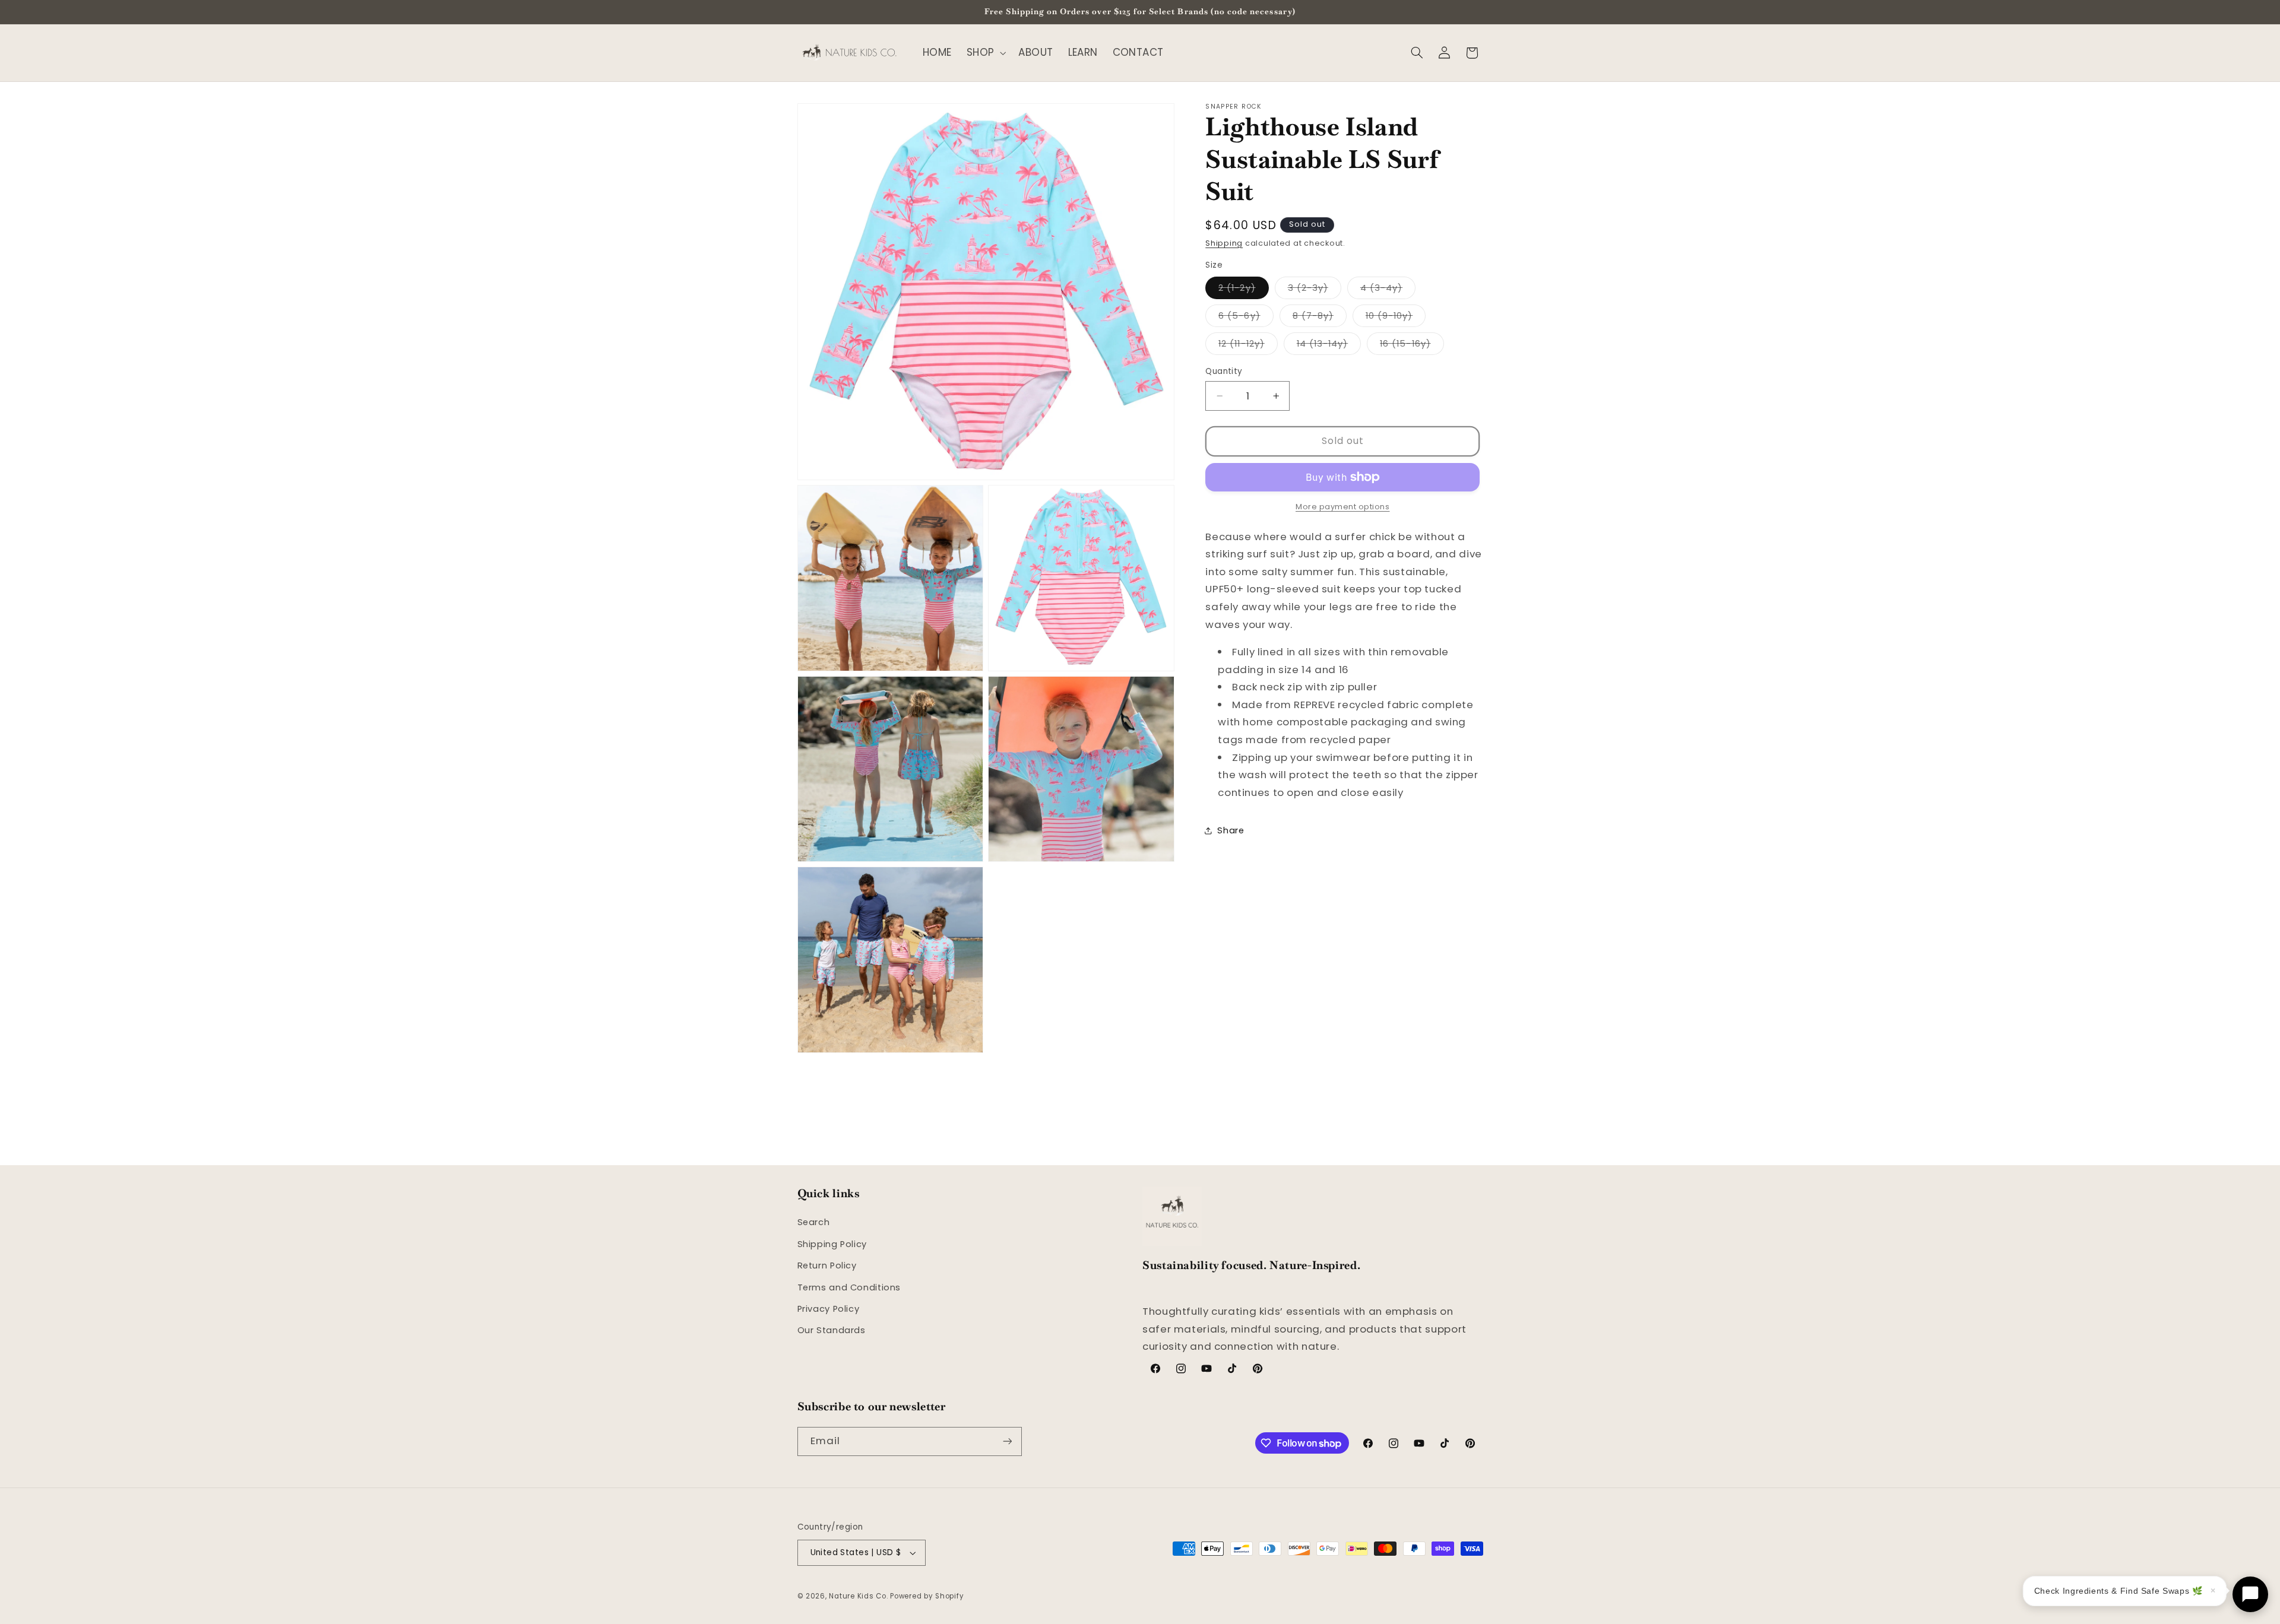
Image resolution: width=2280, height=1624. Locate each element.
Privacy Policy (829, 1309)
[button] (985, 53)
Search (814, 1222)
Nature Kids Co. (858, 1596)
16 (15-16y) (1412, 346)
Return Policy (827, 1265)
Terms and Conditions (849, 1287)
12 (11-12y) (1248, 346)
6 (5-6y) (1246, 318)
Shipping (1224, 243)
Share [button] (1231, 830)
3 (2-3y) (1315, 290)
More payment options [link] (1343, 507)
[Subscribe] (1007, 1441)
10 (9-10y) (1396, 318)
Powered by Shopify (927, 1596)
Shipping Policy (832, 1244)
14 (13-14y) (1329, 346)
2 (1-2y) (1243, 290)
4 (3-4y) (1388, 290)
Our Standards (832, 1330)
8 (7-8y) (1320, 318)
